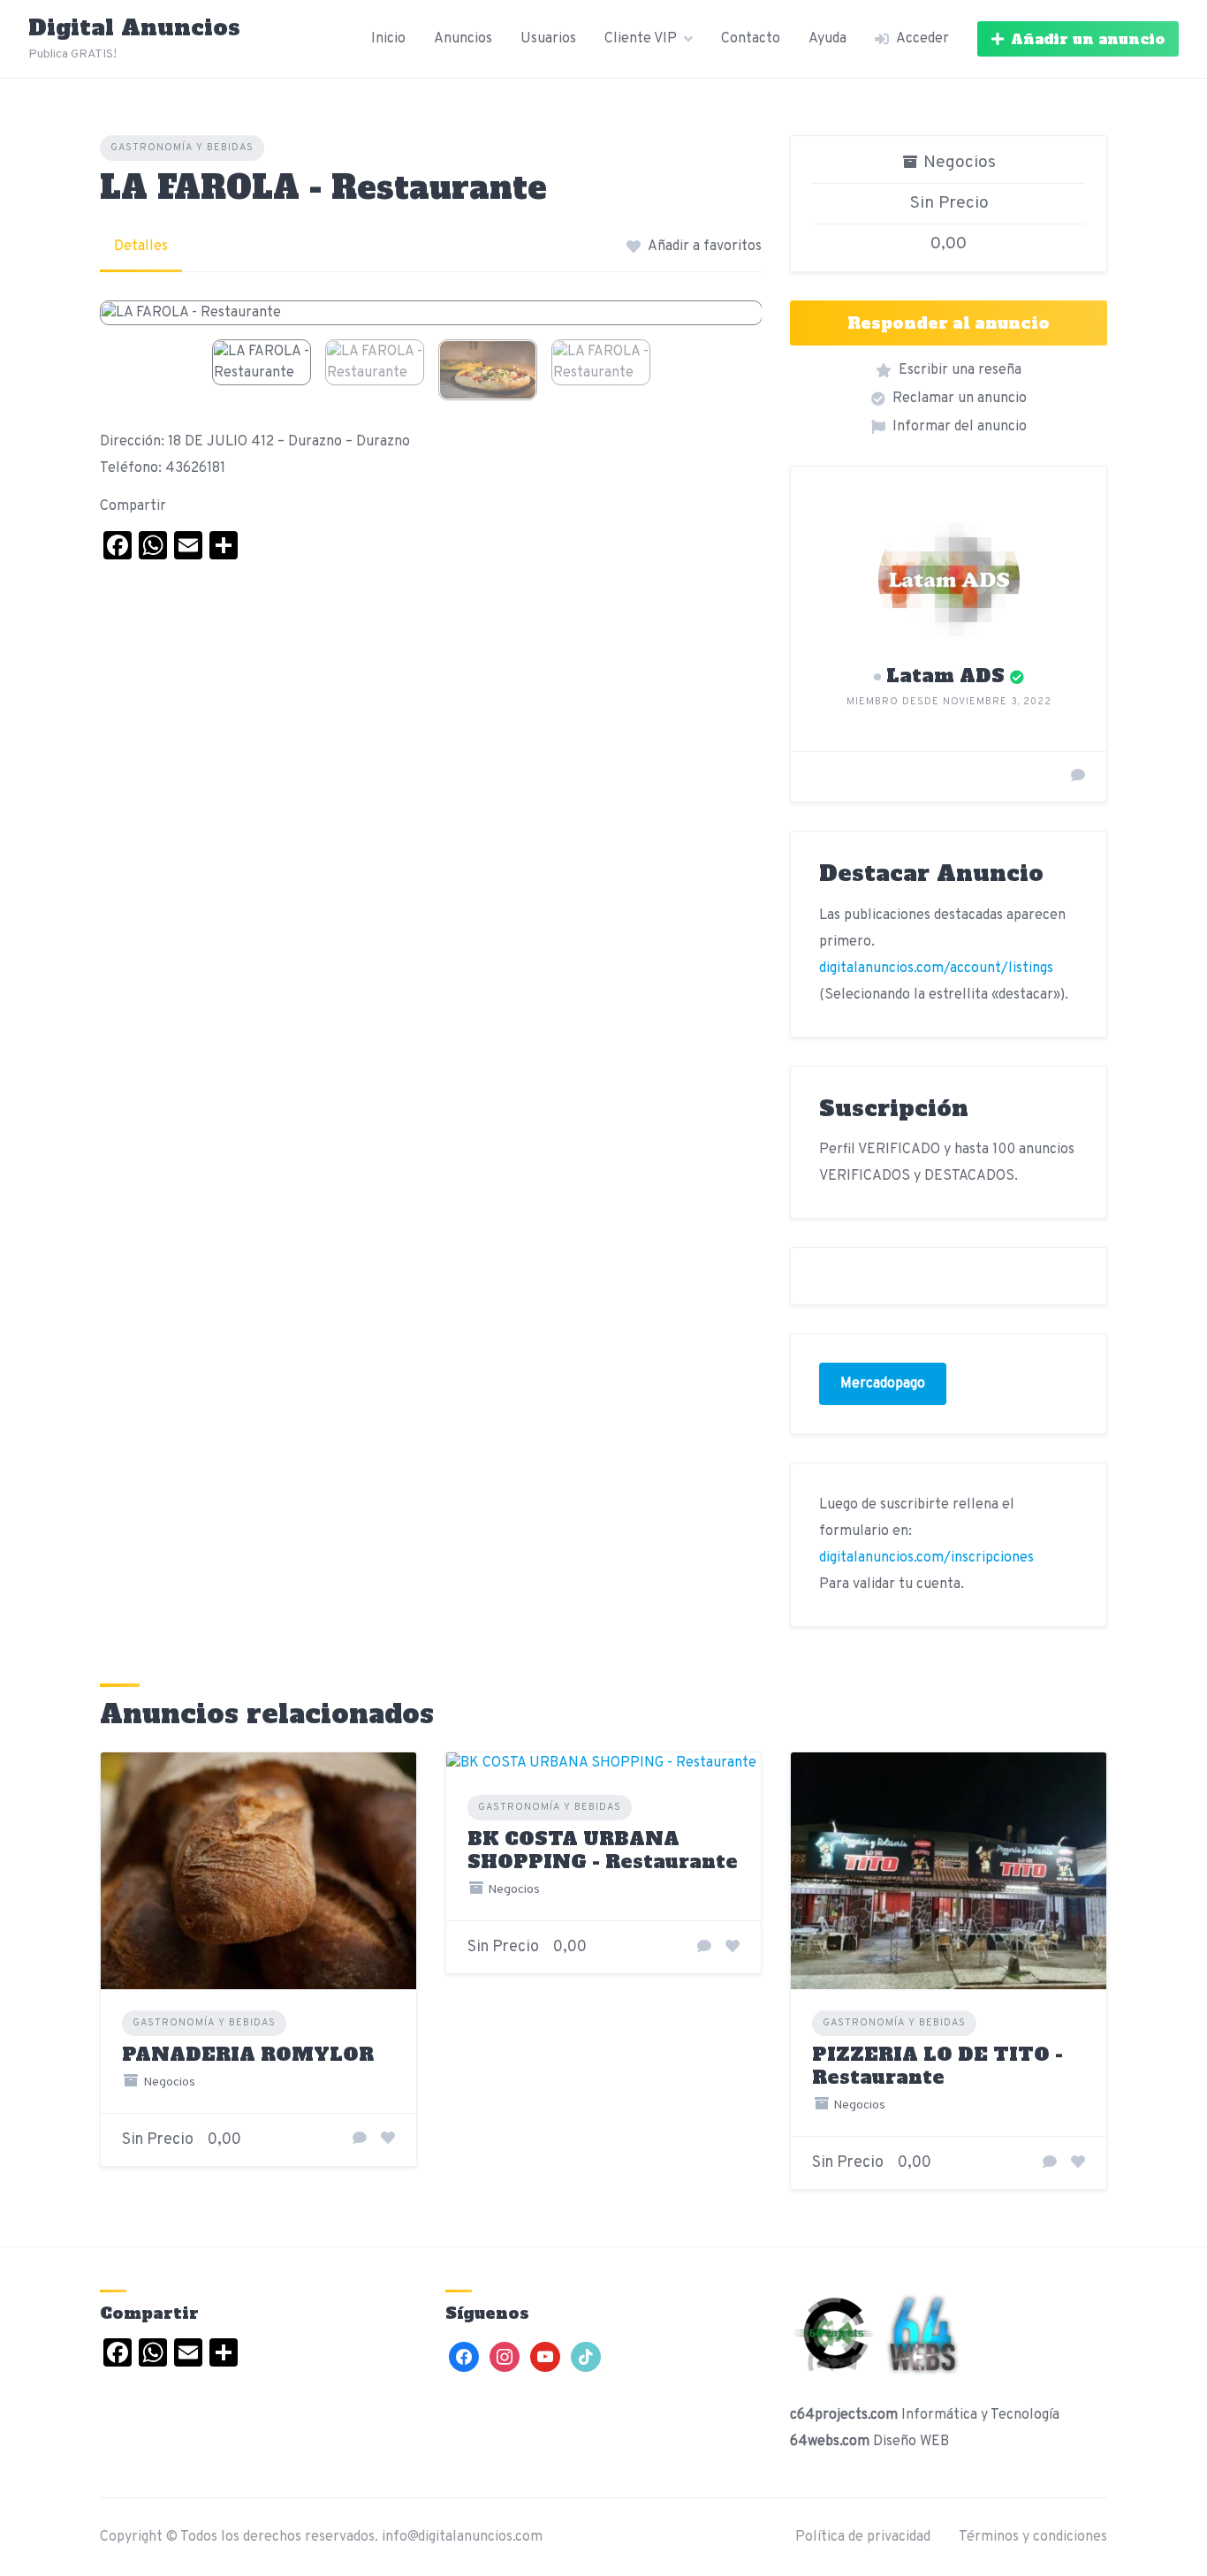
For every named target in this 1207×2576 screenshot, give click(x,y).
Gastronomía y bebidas (182, 148)
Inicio (388, 39)
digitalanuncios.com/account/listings (936, 969)
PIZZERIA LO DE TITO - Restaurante (938, 2066)
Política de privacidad (863, 2537)
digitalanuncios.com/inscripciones (926, 1558)
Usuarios (548, 39)
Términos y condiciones (1033, 2537)
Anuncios (463, 39)
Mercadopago (883, 1384)
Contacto (751, 39)
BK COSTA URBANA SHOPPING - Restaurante (603, 1850)
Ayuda (827, 39)
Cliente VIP (641, 39)
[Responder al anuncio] (360, 2139)
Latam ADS (945, 676)
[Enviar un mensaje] (1078, 777)
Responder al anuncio (949, 323)
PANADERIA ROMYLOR (248, 2054)
